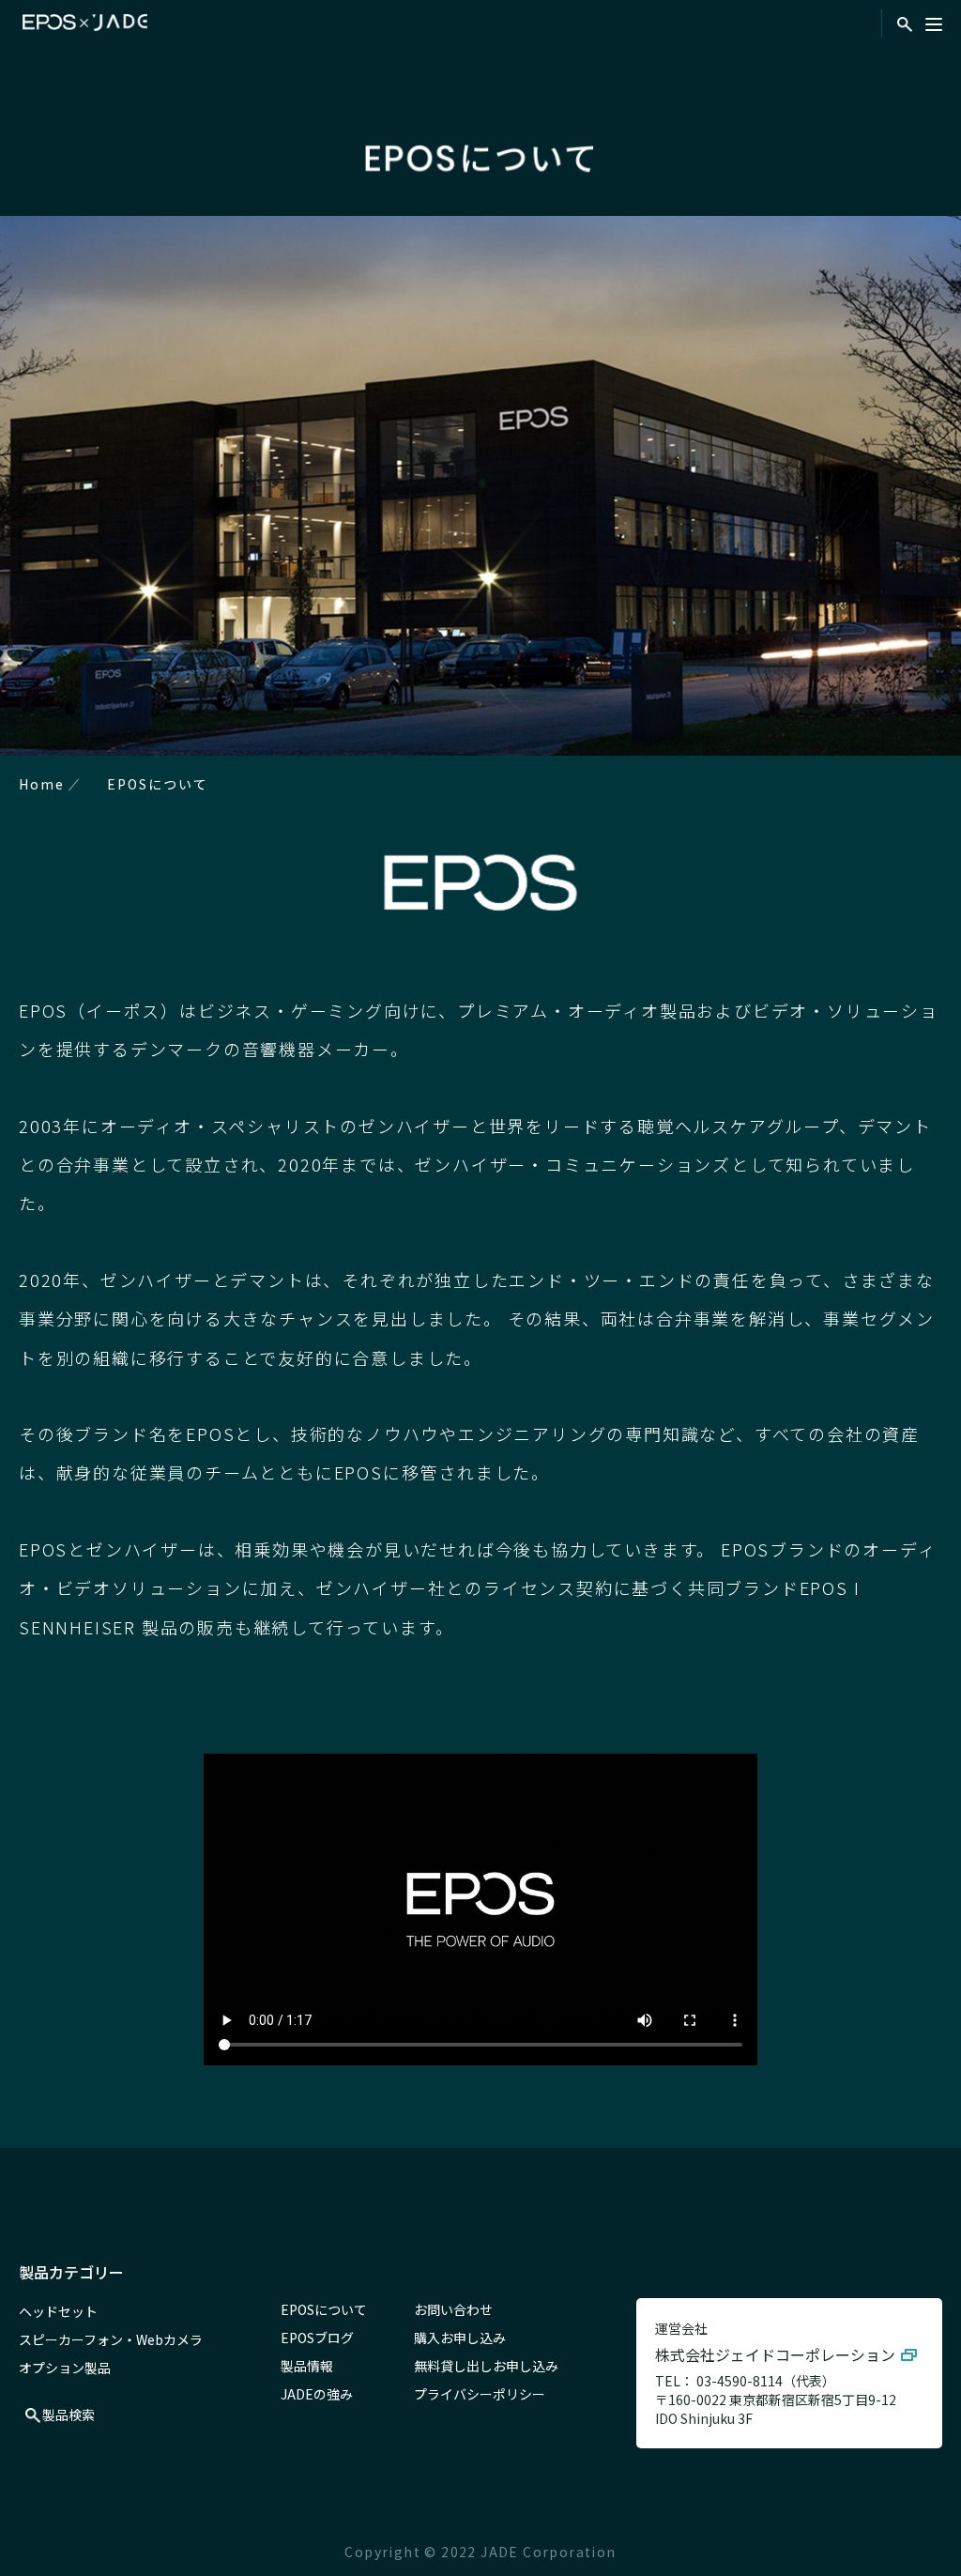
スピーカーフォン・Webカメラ (111, 2339)
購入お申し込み (460, 2338)
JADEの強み (317, 2394)
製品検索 (69, 2415)
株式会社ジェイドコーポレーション (775, 2354)
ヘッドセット (58, 2311)
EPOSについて (324, 2309)
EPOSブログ (317, 2338)
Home (42, 784)
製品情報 (307, 2366)
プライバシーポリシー (480, 2394)
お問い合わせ (453, 2309)
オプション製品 (65, 2368)
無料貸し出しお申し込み (486, 2366)
